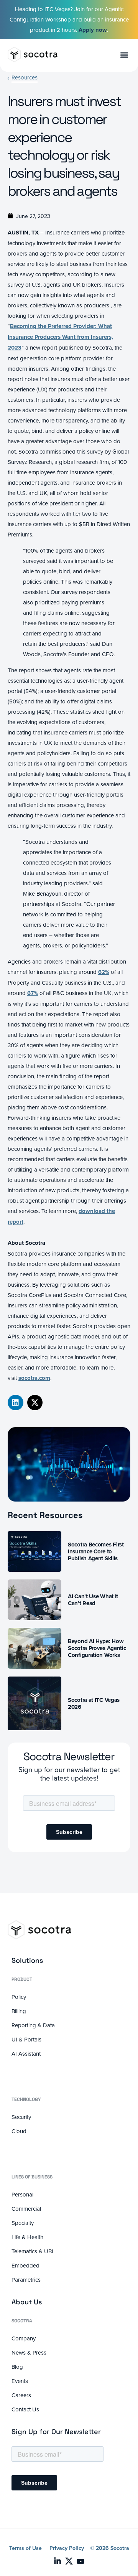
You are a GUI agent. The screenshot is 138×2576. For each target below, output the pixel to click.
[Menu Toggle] (124, 55)
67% (33, 993)
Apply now (93, 30)
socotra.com (34, 1378)
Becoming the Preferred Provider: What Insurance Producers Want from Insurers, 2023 (60, 337)
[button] (16, 1403)
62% (104, 972)
